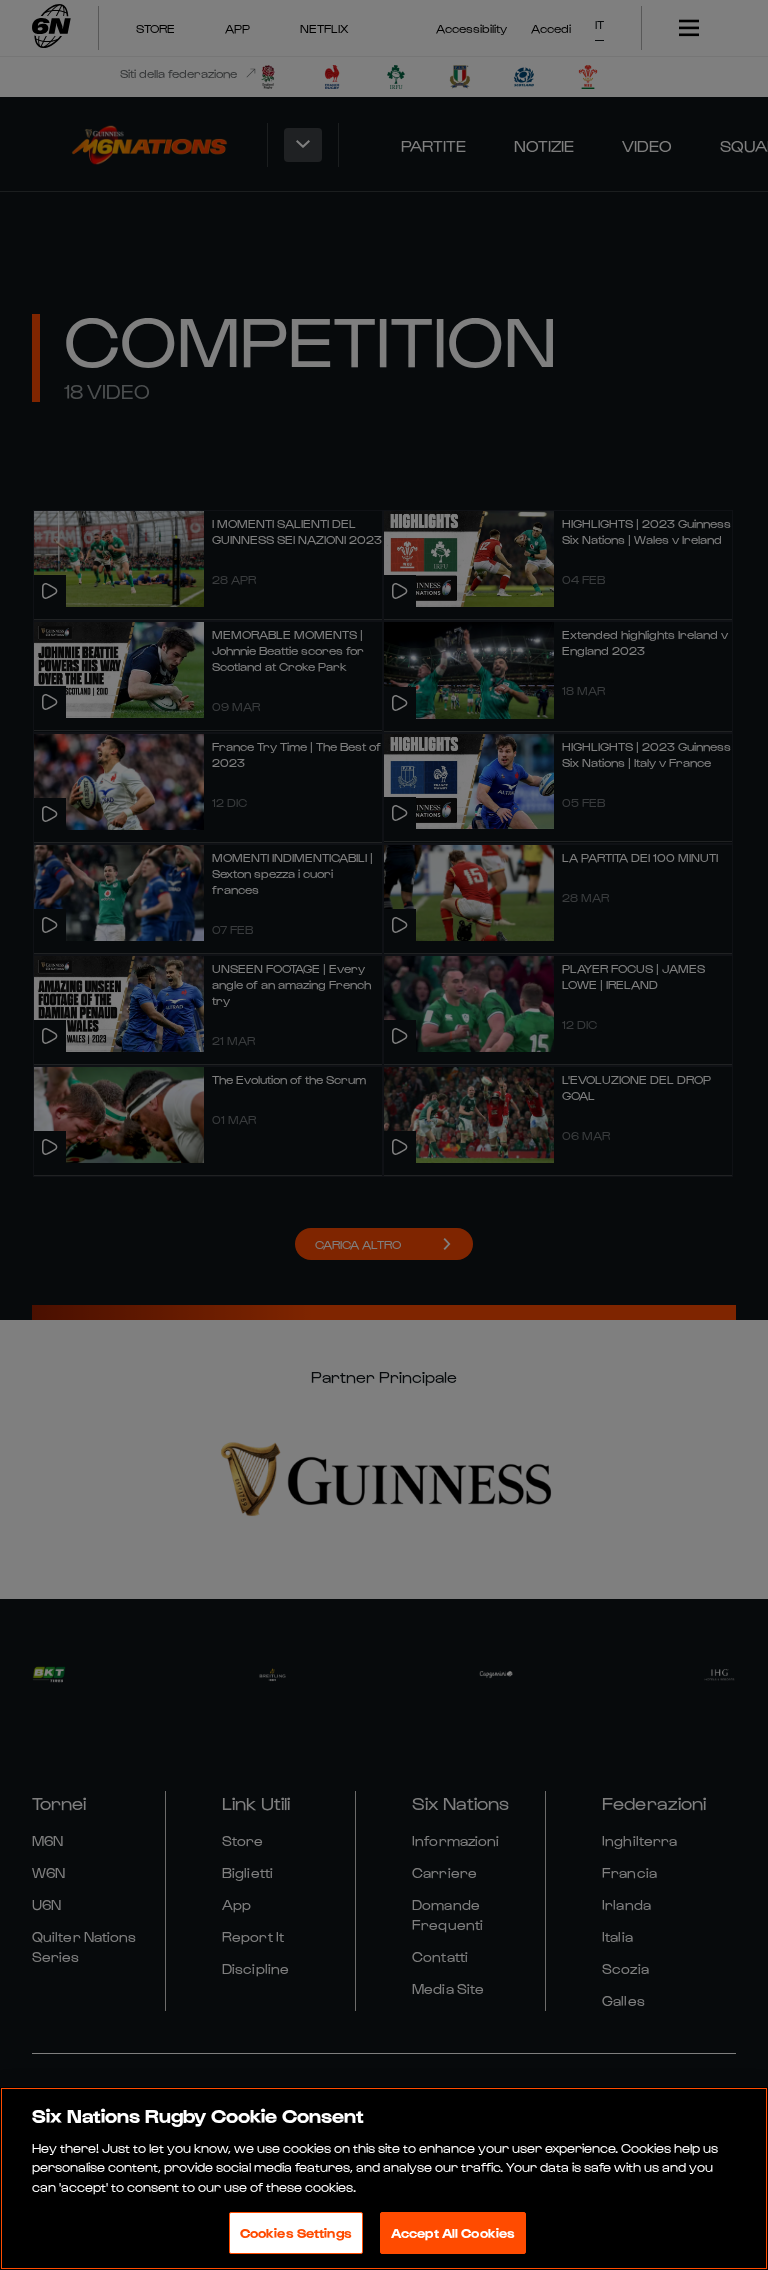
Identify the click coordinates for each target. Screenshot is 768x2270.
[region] (384, 2178)
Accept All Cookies (453, 2232)
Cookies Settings (296, 2232)
